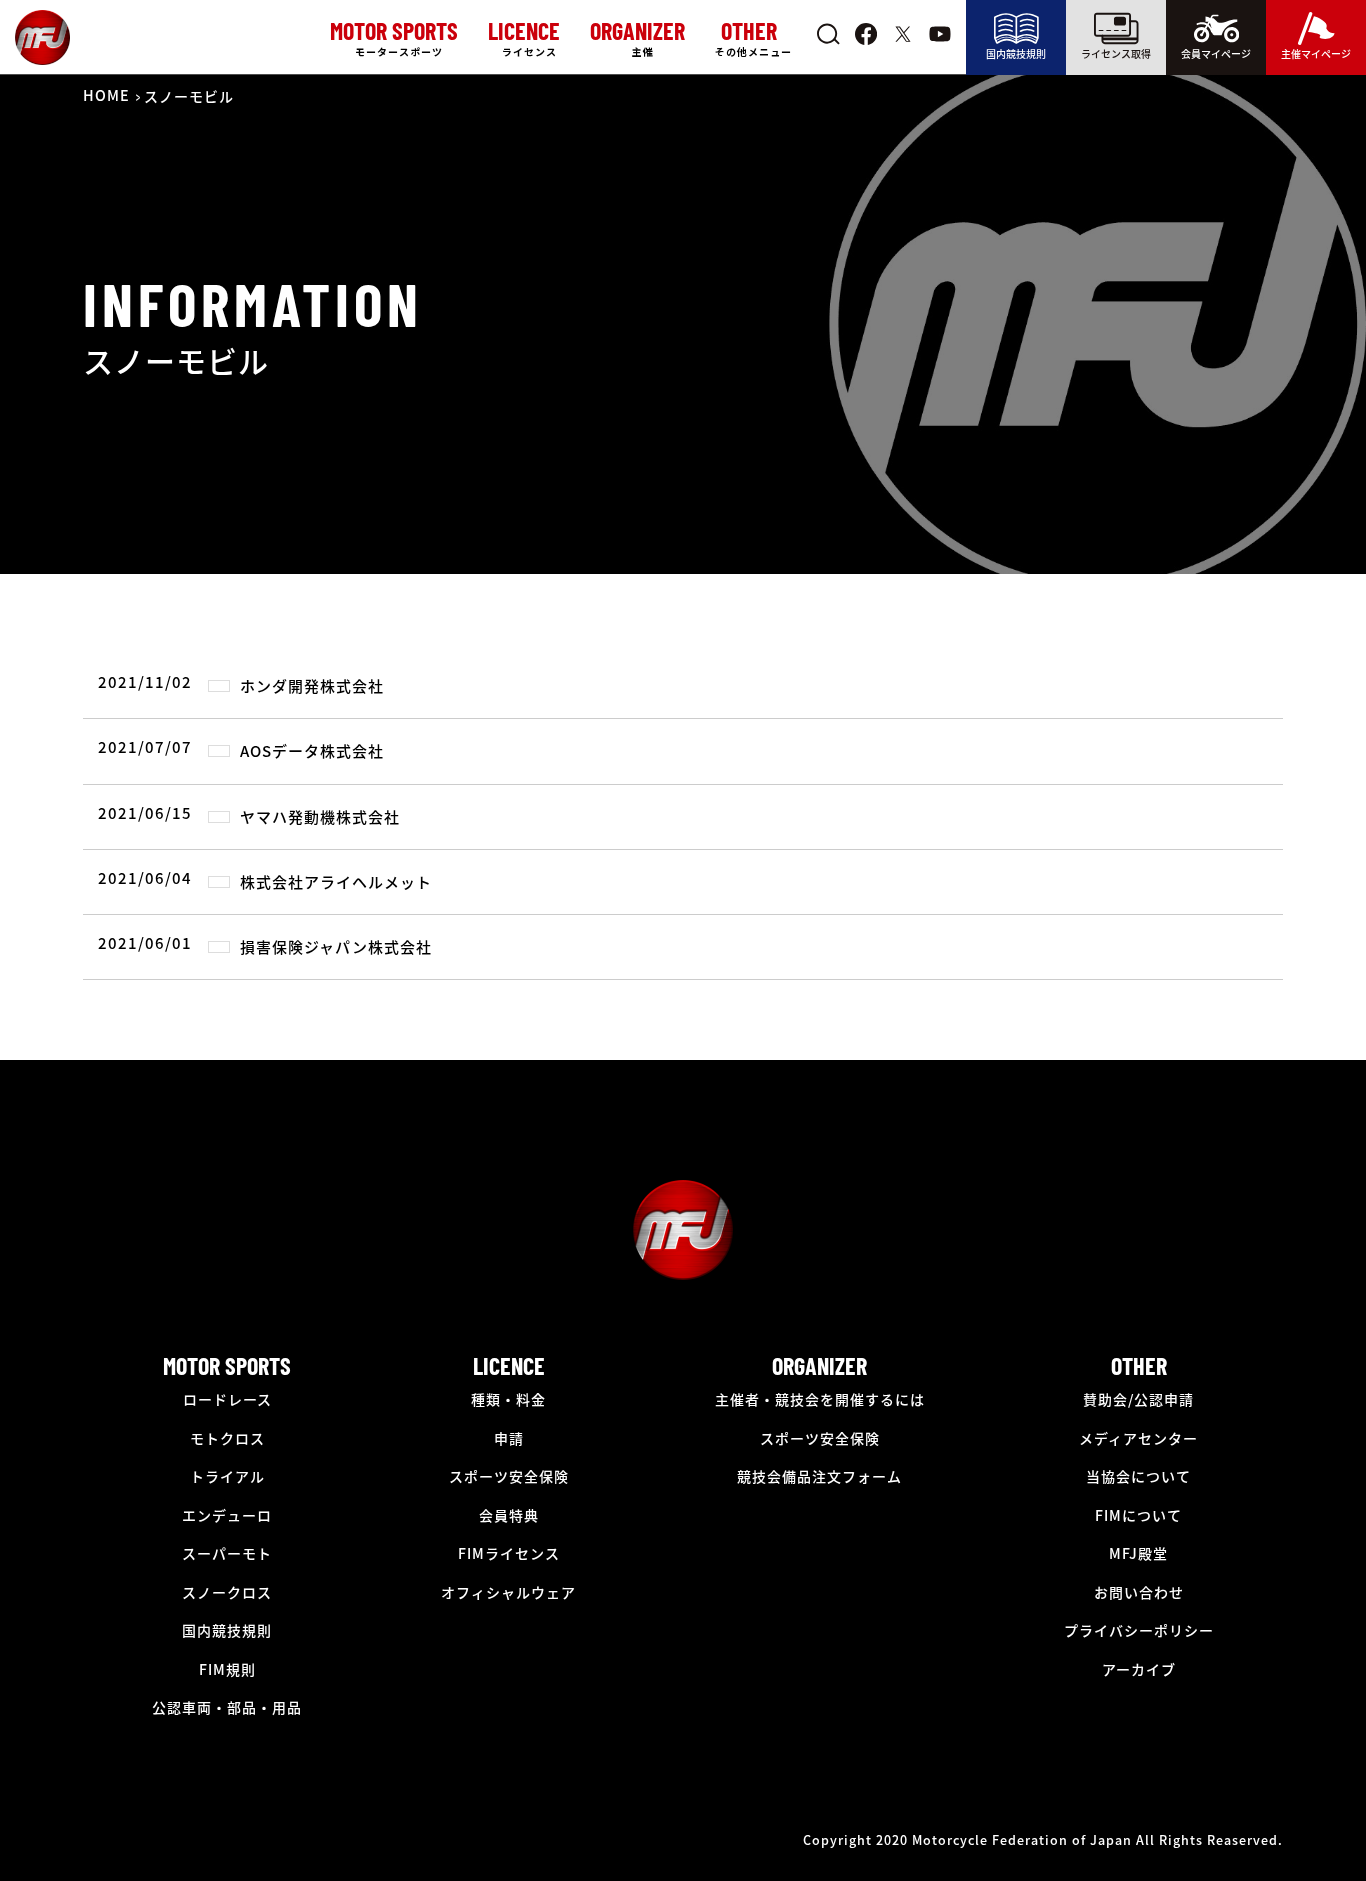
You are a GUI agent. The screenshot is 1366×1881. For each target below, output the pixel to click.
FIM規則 (227, 1669)
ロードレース (227, 1399)
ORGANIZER (819, 1365)
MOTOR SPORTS (227, 1365)
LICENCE (509, 1365)
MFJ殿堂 (1138, 1553)
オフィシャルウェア (508, 1592)
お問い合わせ (1139, 1592)
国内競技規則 (1016, 53)
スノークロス (227, 1592)
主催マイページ (1316, 53)
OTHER (1139, 1365)
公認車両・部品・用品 (227, 1707)
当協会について (1138, 1476)
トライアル (227, 1476)
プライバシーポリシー (1139, 1630)
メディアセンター (1138, 1438)
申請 (509, 1438)
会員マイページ (1216, 53)
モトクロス (227, 1438)
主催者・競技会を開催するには (820, 1399)
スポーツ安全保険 (509, 1476)
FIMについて (1138, 1515)
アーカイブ (1139, 1669)
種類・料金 (508, 1399)
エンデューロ (227, 1515)
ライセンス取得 (1116, 53)
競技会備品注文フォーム (819, 1476)
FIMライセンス (509, 1553)
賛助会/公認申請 (1138, 1399)
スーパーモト (227, 1553)
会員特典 (509, 1515)
